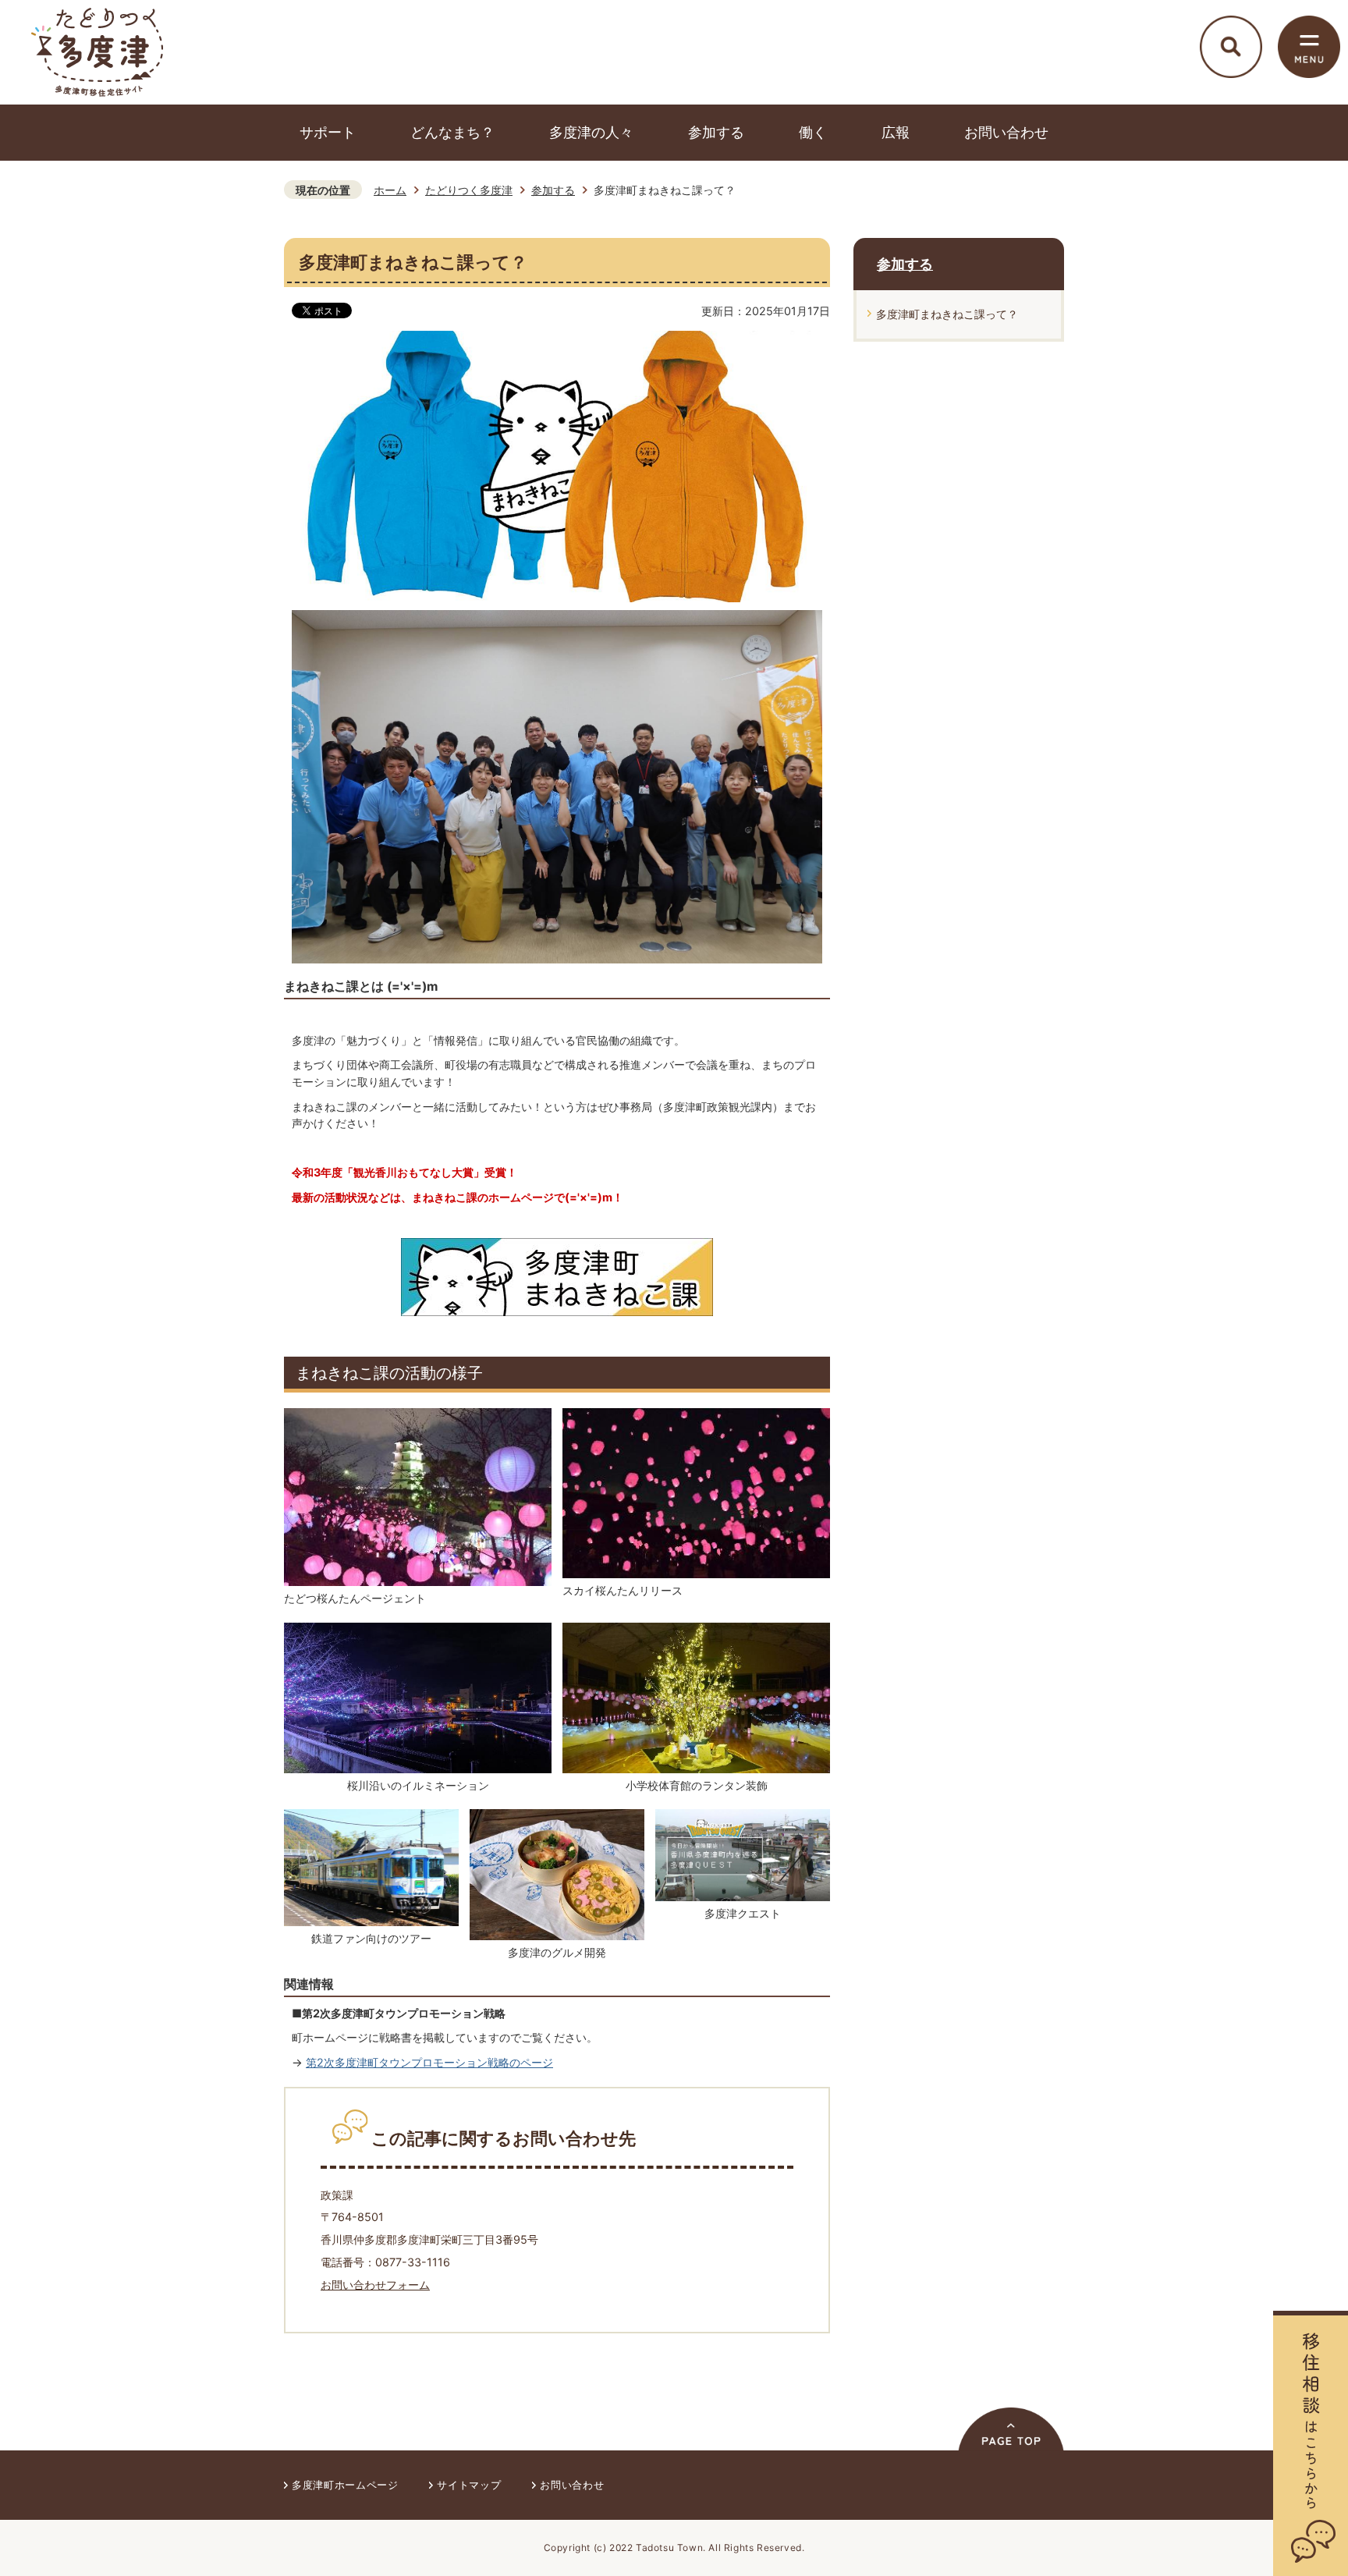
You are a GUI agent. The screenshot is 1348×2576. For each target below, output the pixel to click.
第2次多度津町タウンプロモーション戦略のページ (429, 2062)
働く (813, 132)
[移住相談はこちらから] (1311, 2443)
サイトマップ (469, 2485)
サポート (328, 132)
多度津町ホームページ (345, 2485)
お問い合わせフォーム (375, 2285)
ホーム (390, 190)
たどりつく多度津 (469, 190)
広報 (896, 132)
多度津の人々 (591, 132)
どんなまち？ (452, 132)
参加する (716, 132)
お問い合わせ (1006, 132)
